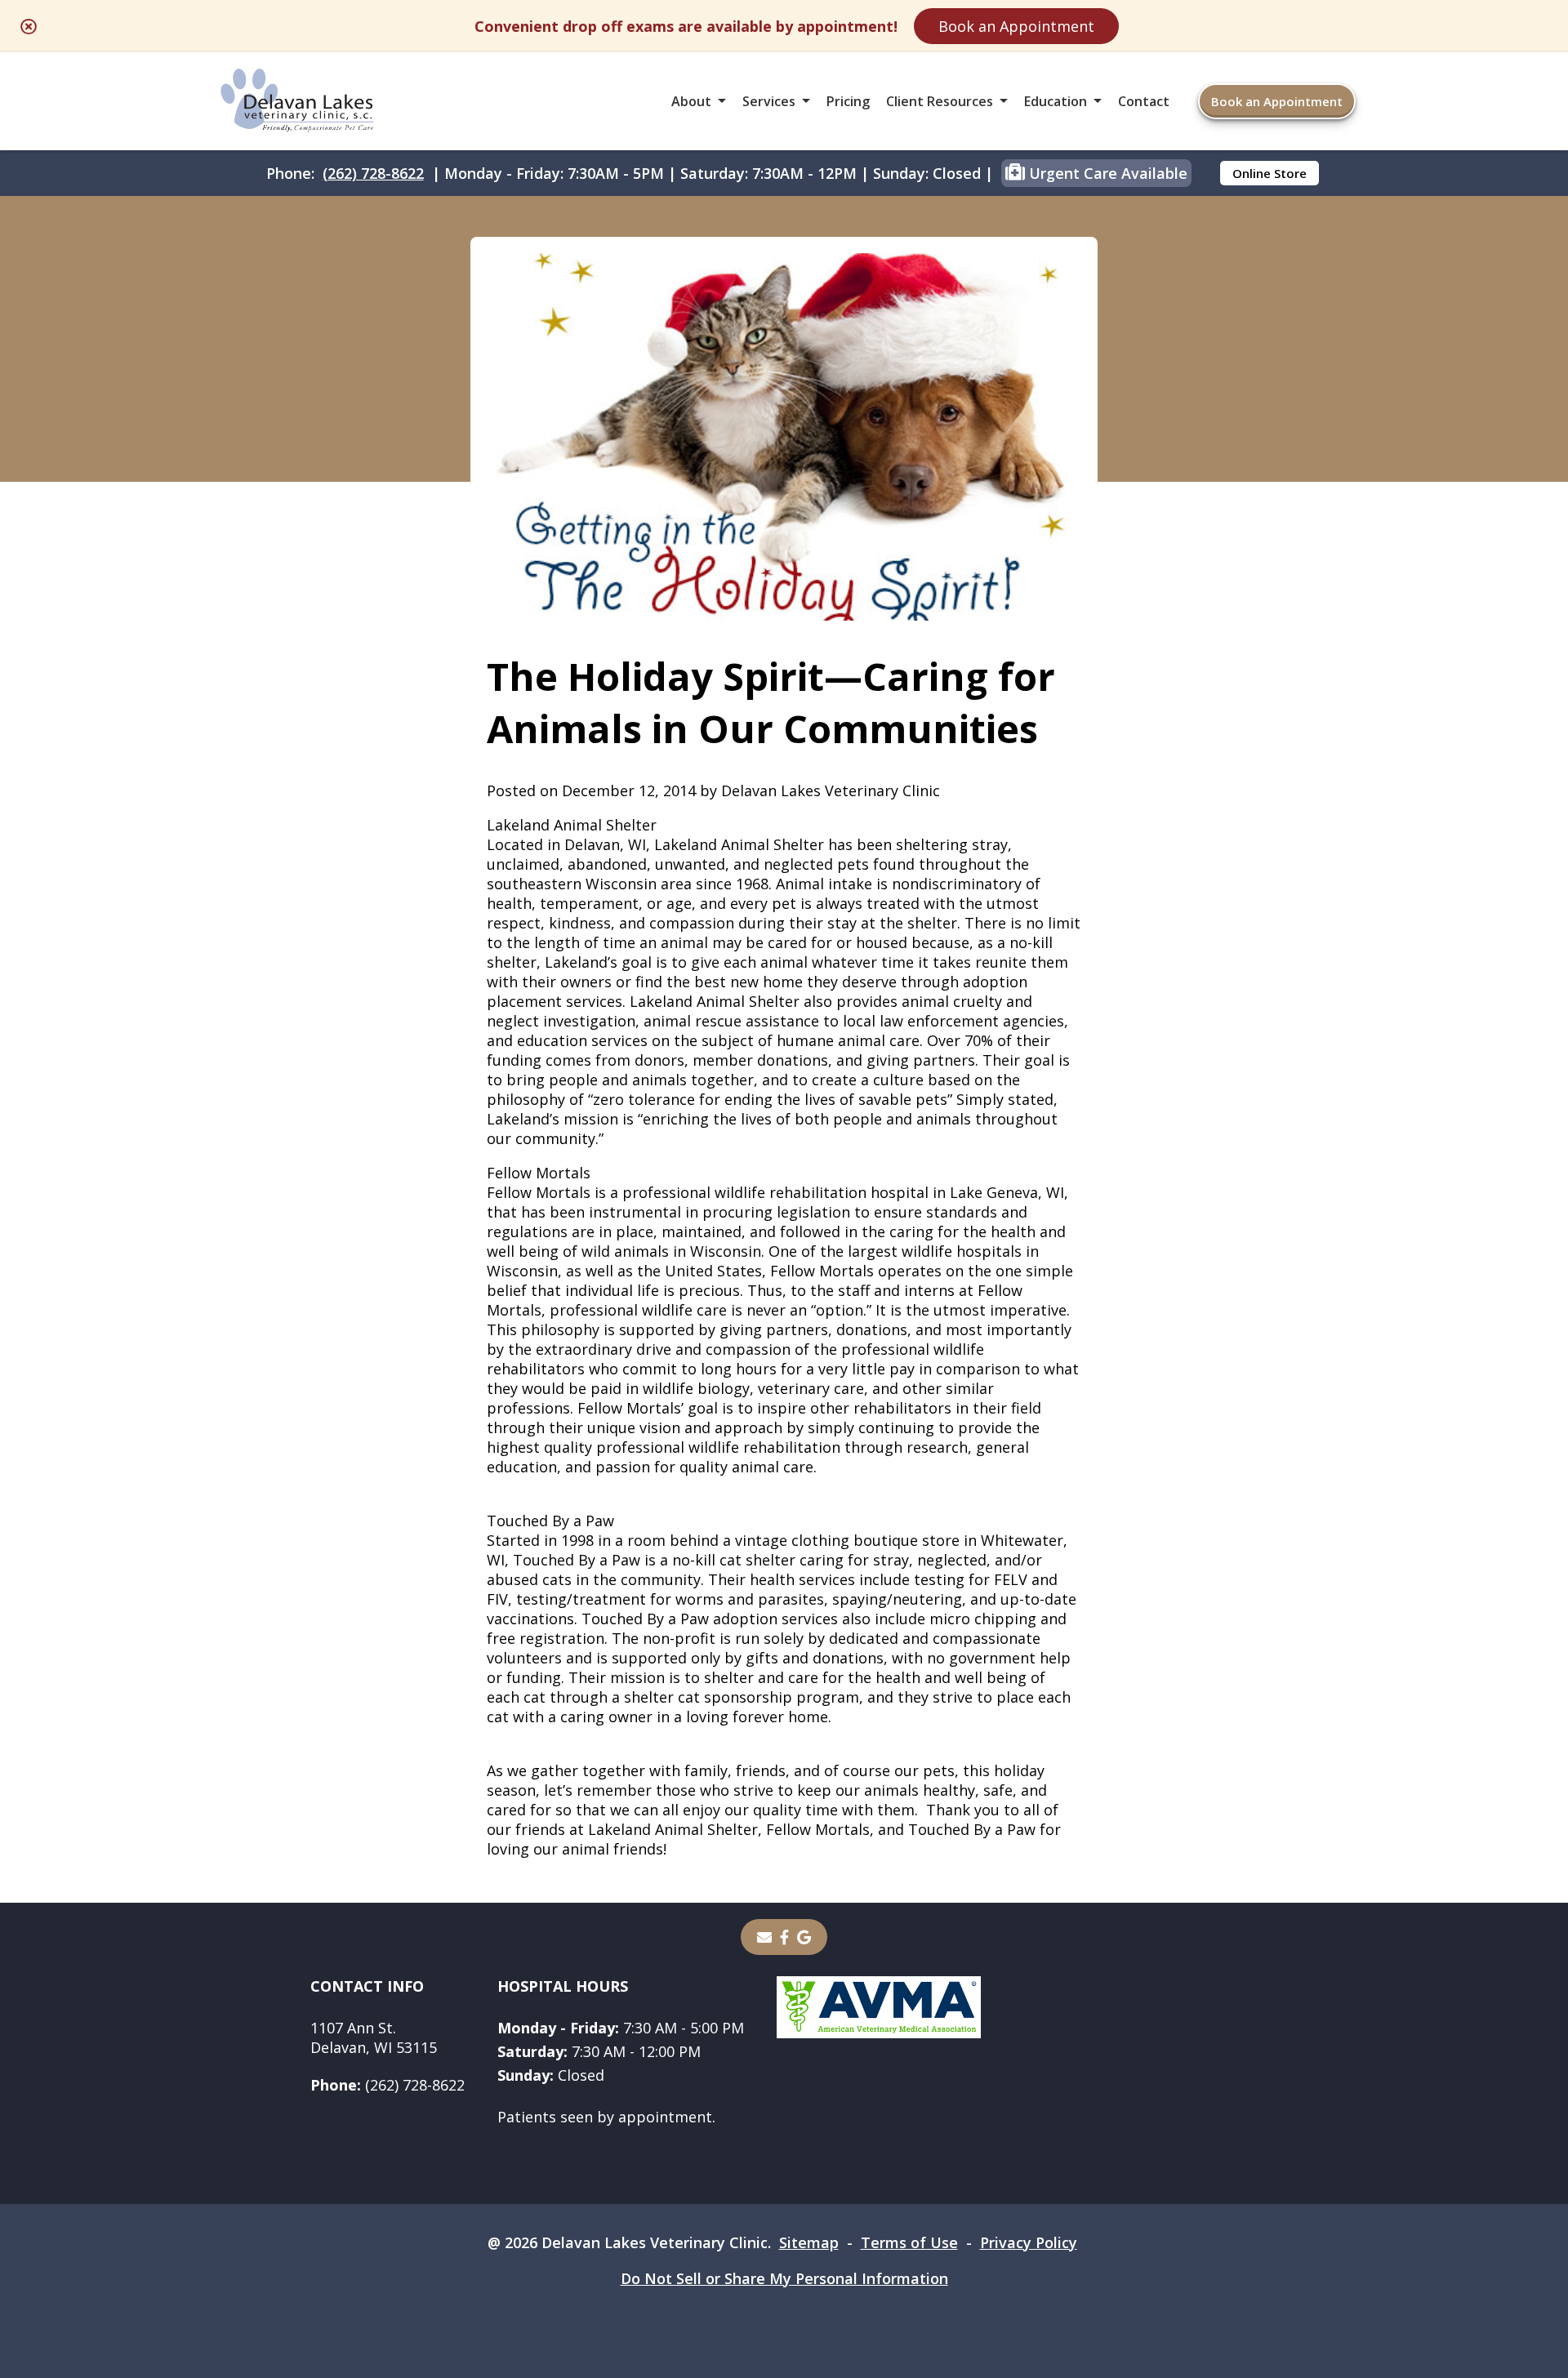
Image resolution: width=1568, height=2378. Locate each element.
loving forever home (757, 1717)
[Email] (764, 1937)
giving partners (921, 1060)
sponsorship (748, 1697)
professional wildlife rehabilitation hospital (775, 1192)
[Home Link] (297, 102)
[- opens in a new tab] (784, 1937)
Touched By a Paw (550, 1521)
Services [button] (769, 101)
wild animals (625, 1251)
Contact (1144, 101)
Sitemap (809, 2242)
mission (591, 1119)
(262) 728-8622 (373, 173)
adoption (745, 1619)
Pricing (848, 101)
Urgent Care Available (1106, 173)
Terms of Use (909, 2242)
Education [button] (1056, 101)
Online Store (1270, 173)
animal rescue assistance (729, 1021)
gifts (762, 1658)
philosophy (526, 1099)
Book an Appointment (1016, 26)
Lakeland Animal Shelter (572, 825)
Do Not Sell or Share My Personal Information (784, 2278)
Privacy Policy (1029, 2242)
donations (872, 1329)
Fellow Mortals (539, 1173)
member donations (760, 1060)
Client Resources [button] (940, 101)
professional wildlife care (636, 1310)
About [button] (691, 101)
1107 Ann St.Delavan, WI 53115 (374, 2037)
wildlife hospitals (962, 1251)
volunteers (524, 1658)
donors (659, 1060)
